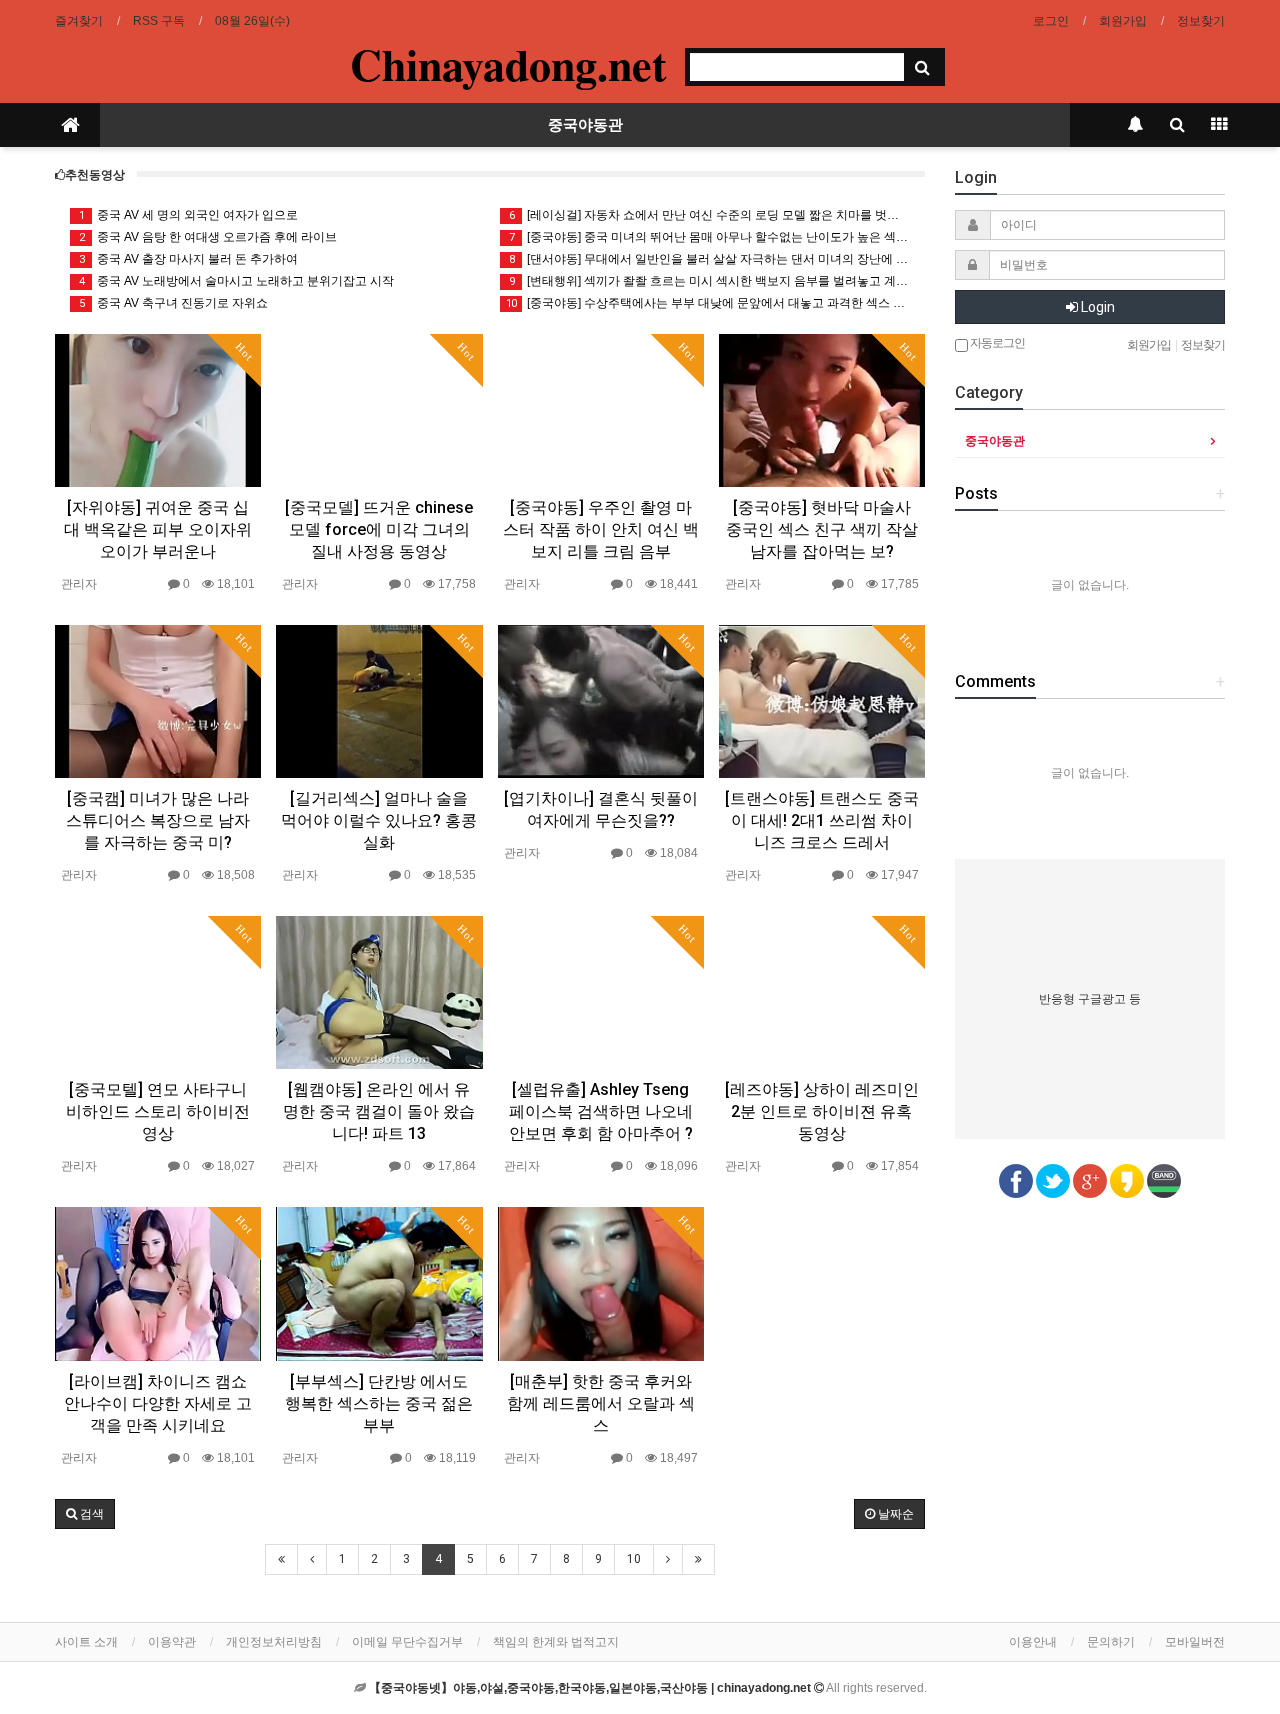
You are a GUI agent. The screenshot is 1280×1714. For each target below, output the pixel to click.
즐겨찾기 (79, 21)
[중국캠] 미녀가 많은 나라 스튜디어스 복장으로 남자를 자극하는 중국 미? (158, 820)
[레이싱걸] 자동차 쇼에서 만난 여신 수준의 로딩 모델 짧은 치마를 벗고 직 (709, 215)
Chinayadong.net (508, 64)
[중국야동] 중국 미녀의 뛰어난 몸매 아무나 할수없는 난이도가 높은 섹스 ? (709, 237)
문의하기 (1111, 1642)
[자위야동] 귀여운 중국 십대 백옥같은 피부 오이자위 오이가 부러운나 (158, 529)
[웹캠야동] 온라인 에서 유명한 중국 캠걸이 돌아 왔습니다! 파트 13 (379, 1111)
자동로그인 (996, 343)
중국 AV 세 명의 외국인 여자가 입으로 (189, 215)
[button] (85, 1514)
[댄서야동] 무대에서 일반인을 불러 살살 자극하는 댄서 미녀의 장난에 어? (709, 259)
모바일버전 (1195, 1642)
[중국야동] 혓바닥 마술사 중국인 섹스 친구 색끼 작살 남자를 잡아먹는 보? (822, 529)
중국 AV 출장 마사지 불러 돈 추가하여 (189, 259)
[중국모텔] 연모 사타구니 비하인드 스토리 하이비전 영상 (158, 1111)
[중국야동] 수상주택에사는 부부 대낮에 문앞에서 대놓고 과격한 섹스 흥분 (708, 303)
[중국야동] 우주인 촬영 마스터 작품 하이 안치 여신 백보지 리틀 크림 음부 (601, 529)
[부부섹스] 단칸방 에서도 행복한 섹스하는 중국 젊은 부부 (379, 1403)
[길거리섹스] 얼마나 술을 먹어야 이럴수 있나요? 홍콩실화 (379, 820)
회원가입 (1123, 21)
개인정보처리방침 (274, 1642)
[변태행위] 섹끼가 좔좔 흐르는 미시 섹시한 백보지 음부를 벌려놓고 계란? (709, 281)
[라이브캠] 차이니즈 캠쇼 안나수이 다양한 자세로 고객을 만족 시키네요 (158, 1403)
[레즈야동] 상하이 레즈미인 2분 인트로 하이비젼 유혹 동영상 (822, 1111)
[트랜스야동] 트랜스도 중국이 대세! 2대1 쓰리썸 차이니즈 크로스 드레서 (822, 820)
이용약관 (172, 1642)
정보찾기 (1201, 21)
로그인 (1051, 21)
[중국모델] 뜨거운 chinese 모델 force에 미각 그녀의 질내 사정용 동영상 (379, 529)
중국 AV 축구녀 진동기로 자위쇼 (174, 303)
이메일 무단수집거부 (407, 1642)
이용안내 (1033, 1642)
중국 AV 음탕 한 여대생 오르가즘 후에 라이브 (208, 237)
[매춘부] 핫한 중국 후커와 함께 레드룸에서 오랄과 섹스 (601, 1403)
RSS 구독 (159, 21)
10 (634, 1559)
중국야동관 (585, 125)
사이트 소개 (86, 1642)
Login (1096, 307)
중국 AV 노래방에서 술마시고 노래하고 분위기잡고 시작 (237, 281)
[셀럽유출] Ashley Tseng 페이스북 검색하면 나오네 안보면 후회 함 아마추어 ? (601, 1111)
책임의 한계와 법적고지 (556, 1642)
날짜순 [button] (894, 1514)
